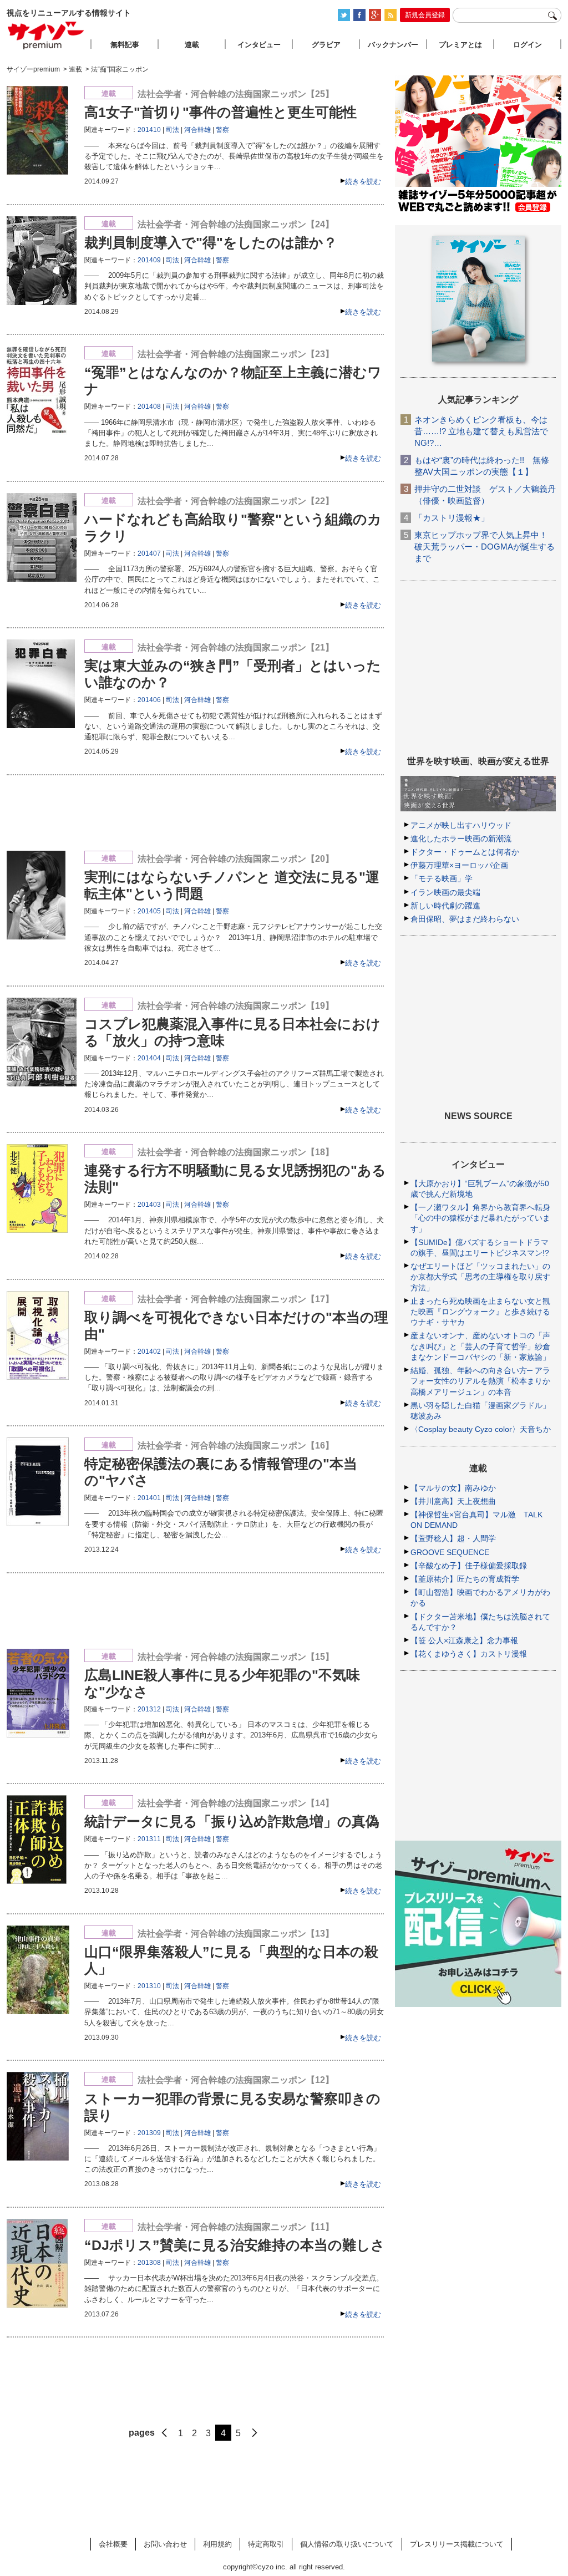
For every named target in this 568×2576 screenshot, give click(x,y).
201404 (149, 1058)
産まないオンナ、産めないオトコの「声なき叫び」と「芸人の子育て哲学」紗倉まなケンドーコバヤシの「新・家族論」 (480, 1346)
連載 (192, 45)
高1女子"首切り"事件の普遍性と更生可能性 (220, 112)
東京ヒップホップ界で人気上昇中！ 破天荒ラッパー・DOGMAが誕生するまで (485, 547)
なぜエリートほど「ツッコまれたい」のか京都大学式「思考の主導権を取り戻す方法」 (480, 1277)
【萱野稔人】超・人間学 (453, 1538)
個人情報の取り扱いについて (347, 2544)
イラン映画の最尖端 (445, 892)
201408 (149, 407)
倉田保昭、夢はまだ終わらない (465, 919)
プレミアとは (460, 45)
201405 (149, 911)
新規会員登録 (425, 15)
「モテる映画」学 (442, 878)
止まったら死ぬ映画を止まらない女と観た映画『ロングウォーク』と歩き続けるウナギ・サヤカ (480, 1312)
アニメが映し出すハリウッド (461, 825)
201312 (149, 1709)
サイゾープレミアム (46, 35)
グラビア (326, 45)
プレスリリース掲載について (457, 2544)
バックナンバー (393, 45)
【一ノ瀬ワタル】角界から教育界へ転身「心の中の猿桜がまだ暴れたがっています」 (480, 1218)
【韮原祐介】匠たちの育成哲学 (465, 1579)
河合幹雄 (197, 130)
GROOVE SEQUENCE (450, 1552)
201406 (149, 700)
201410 (149, 130)
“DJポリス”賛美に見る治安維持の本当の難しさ (235, 2245)
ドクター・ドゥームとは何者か (465, 852)
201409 (149, 260)
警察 (222, 130)
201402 (149, 1351)
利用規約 (217, 2544)
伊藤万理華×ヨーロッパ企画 (459, 865)
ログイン (528, 45)
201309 (149, 2133)
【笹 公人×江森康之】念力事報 (464, 1640)
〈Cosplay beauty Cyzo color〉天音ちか (481, 1429)
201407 (149, 553)
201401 (149, 1498)
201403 (149, 1205)
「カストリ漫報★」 (452, 518)
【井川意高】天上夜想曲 (453, 1501)
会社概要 (113, 2544)
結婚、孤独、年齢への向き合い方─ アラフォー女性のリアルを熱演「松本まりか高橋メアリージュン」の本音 (480, 1381)
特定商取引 (266, 2544)
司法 (173, 130)
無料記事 (125, 45)
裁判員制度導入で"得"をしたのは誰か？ (211, 242)
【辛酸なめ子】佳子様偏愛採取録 (469, 1566)
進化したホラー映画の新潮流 (461, 839)
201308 (149, 2263)
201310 (149, 1986)
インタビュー (259, 45)
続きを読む (363, 182)
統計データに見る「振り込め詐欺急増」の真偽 (232, 1821)
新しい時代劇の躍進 (445, 906)
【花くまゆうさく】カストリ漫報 (469, 1654)
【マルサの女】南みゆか (453, 1488)
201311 (149, 1839)
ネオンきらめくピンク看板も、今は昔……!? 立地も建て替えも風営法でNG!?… (481, 431)
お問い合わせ (165, 2544)
